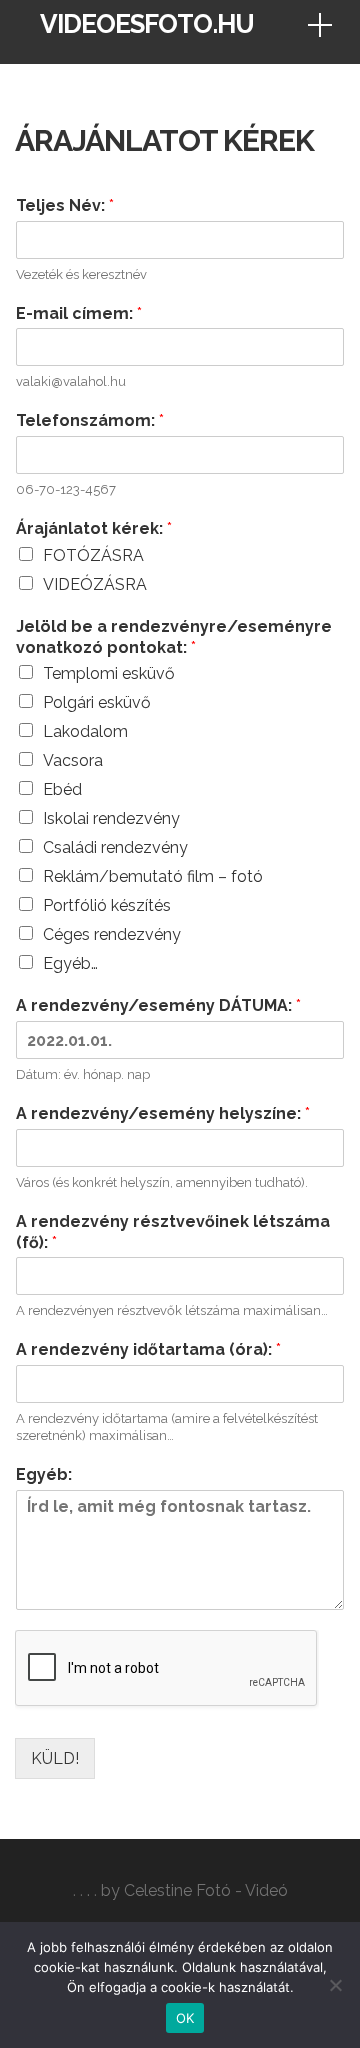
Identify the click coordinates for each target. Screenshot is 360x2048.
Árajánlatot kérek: (94, 528)
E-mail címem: (79, 313)
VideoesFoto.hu (147, 24)
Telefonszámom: (90, 420)
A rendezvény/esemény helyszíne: (163, 1113)
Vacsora (73, 760)
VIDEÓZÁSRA (95, 584)
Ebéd (62, 789)
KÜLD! (55, 1758)
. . (78, 1890)
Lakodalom (85, 731)
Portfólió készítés (107, 905)
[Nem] (335, 1985)
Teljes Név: (65, 205)
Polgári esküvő (97, 702)
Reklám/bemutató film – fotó (153, 876)
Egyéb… (70, 963)
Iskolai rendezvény (111, 818)
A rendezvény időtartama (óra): (148, 1349)
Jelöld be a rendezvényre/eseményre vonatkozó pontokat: (174, 637)
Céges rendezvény (112, 934)
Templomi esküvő (109, 673)
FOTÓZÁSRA (93, 555)
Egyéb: (44, 1474)
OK (185, 2018)
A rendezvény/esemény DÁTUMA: (158, 1005)
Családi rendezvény (115, 847)
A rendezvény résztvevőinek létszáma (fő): (173, 1232)
